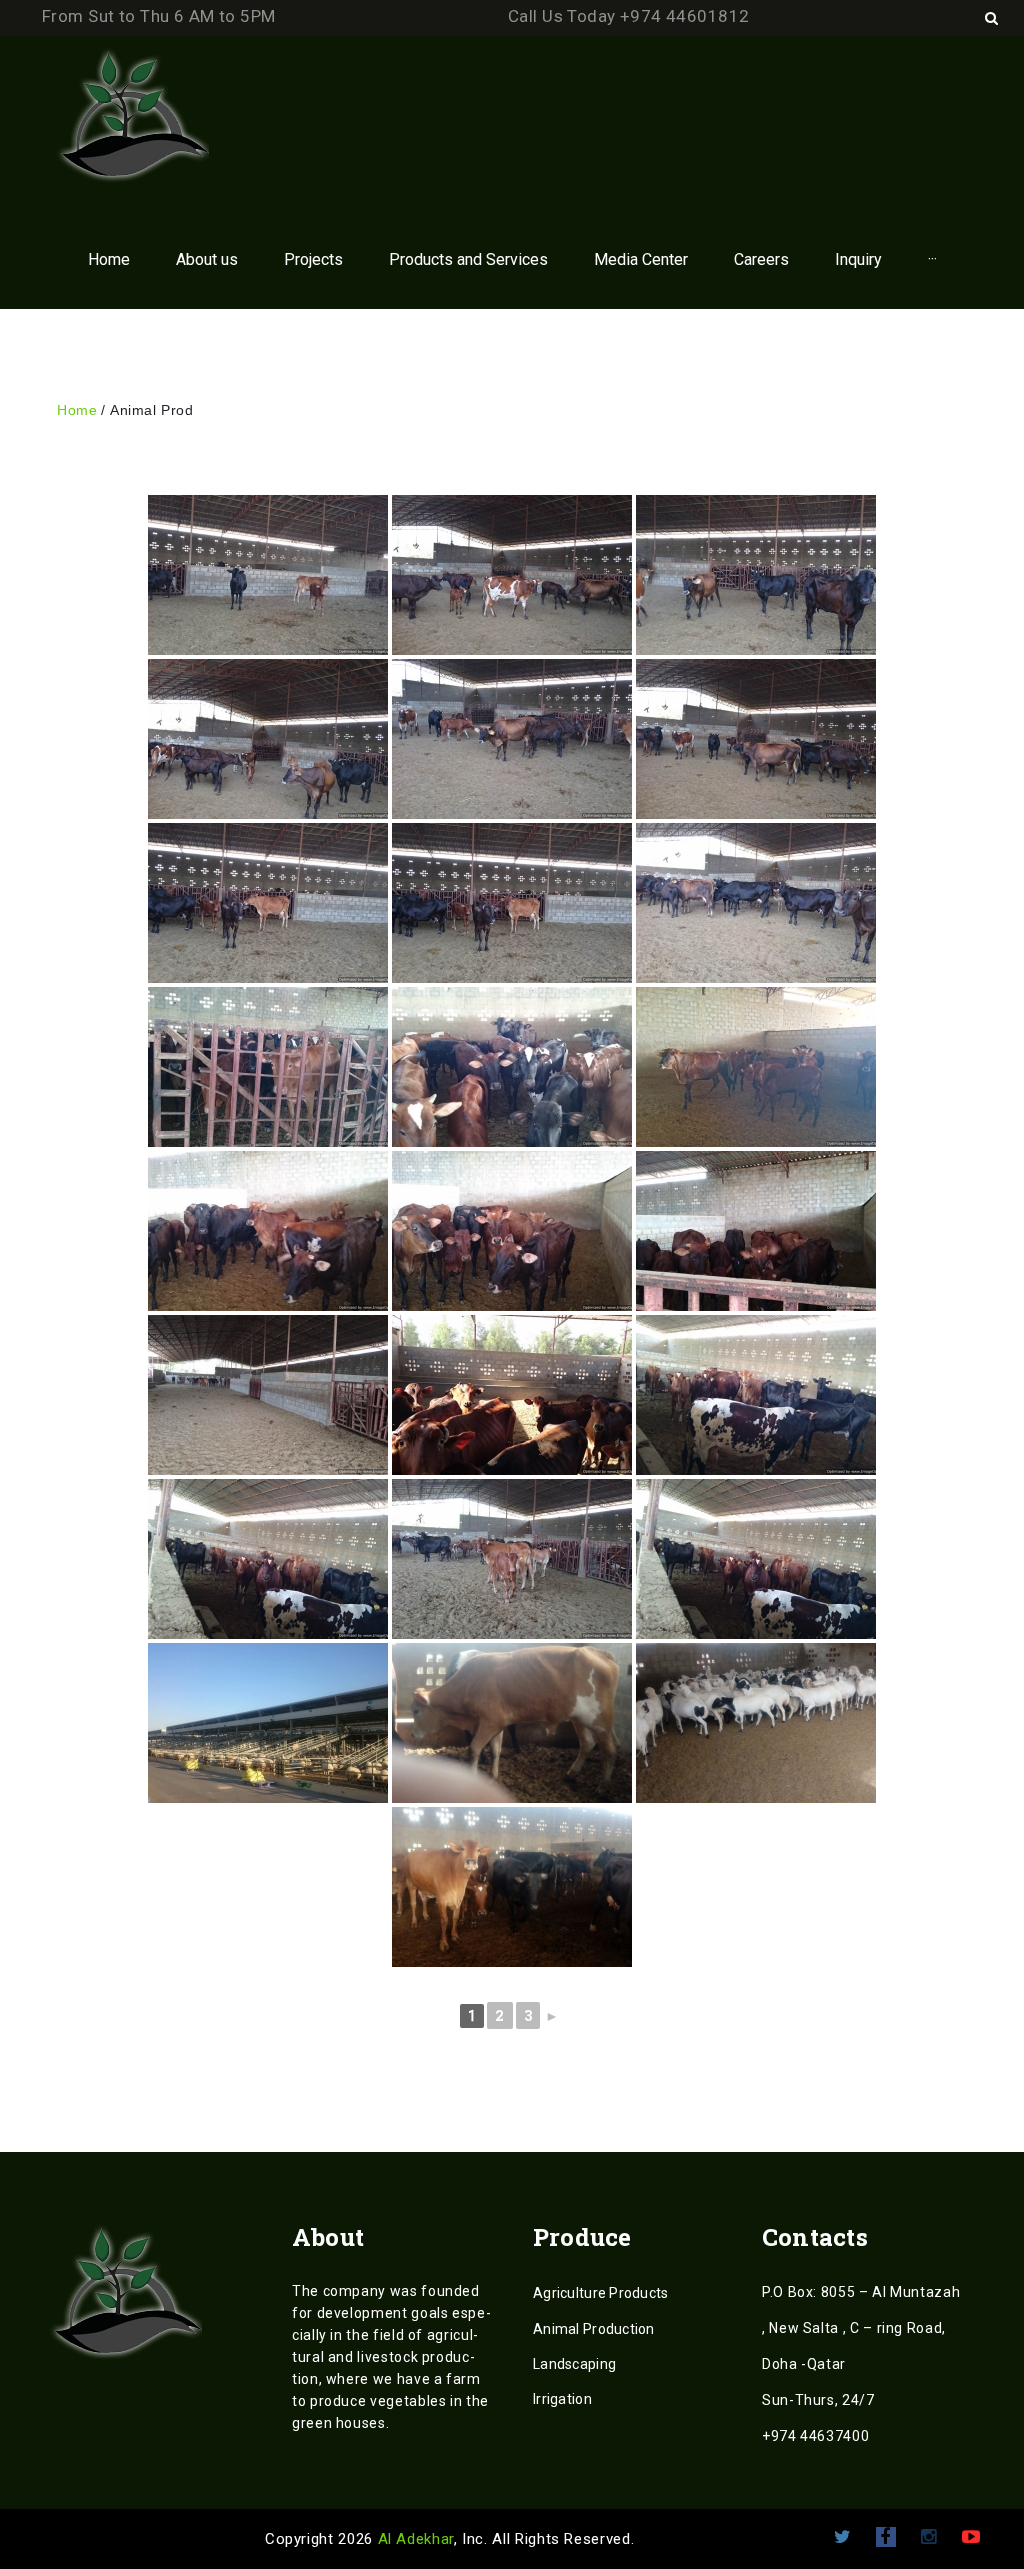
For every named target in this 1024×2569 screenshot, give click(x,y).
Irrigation (562, 2399)
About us (207, 259)
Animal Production (594, 2329)
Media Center (641, 259)
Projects (313, 259)
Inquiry (858, 259)
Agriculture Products (601, 2293)
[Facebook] (886, 2537)
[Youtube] (971, 2537)
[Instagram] (928, 2537)
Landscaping (574, 2364)
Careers (761, 259)
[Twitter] (843, 2537)
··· (932, 259)
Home (109, 259)
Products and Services (468, 259)
